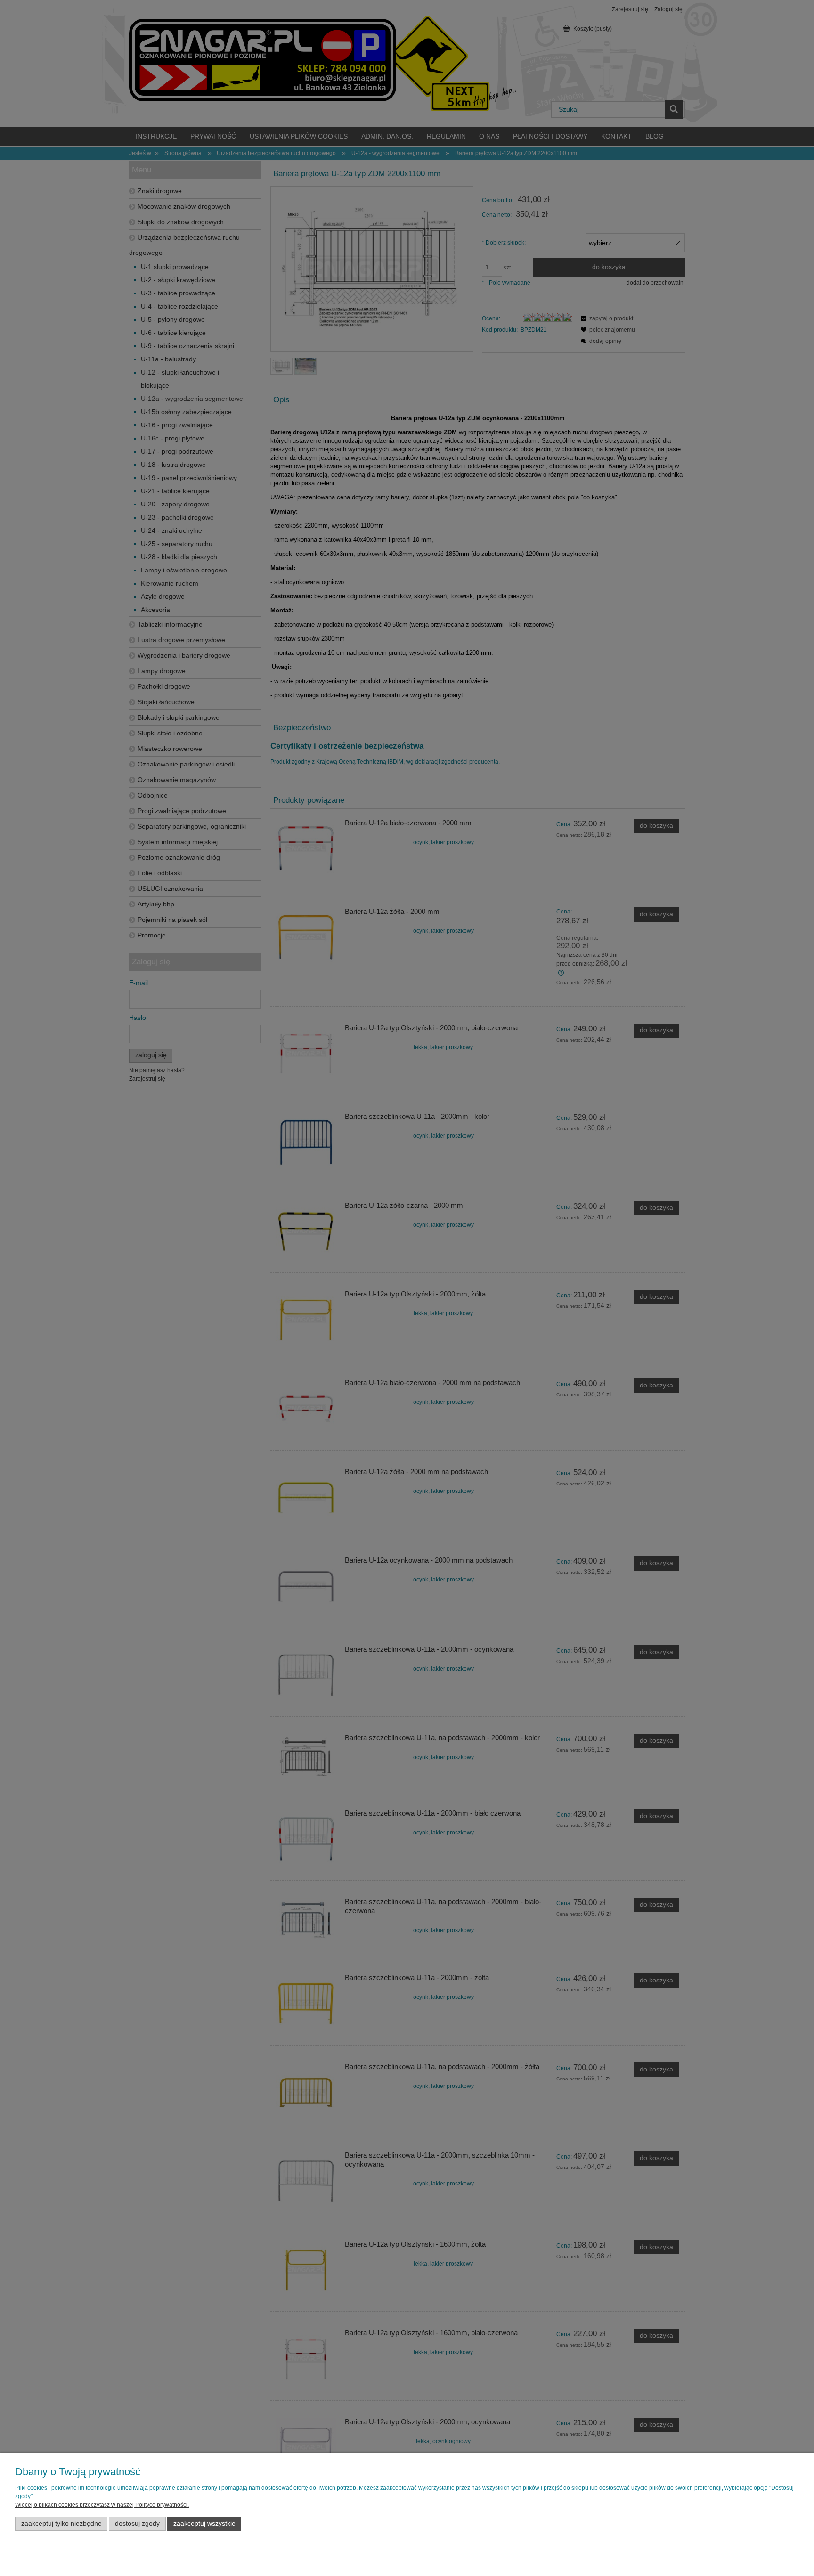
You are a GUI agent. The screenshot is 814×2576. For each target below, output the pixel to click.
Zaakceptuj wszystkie (204, 2523)
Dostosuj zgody (137, 2523)
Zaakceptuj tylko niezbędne (61, 2523)
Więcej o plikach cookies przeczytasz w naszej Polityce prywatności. (102, 2505)
